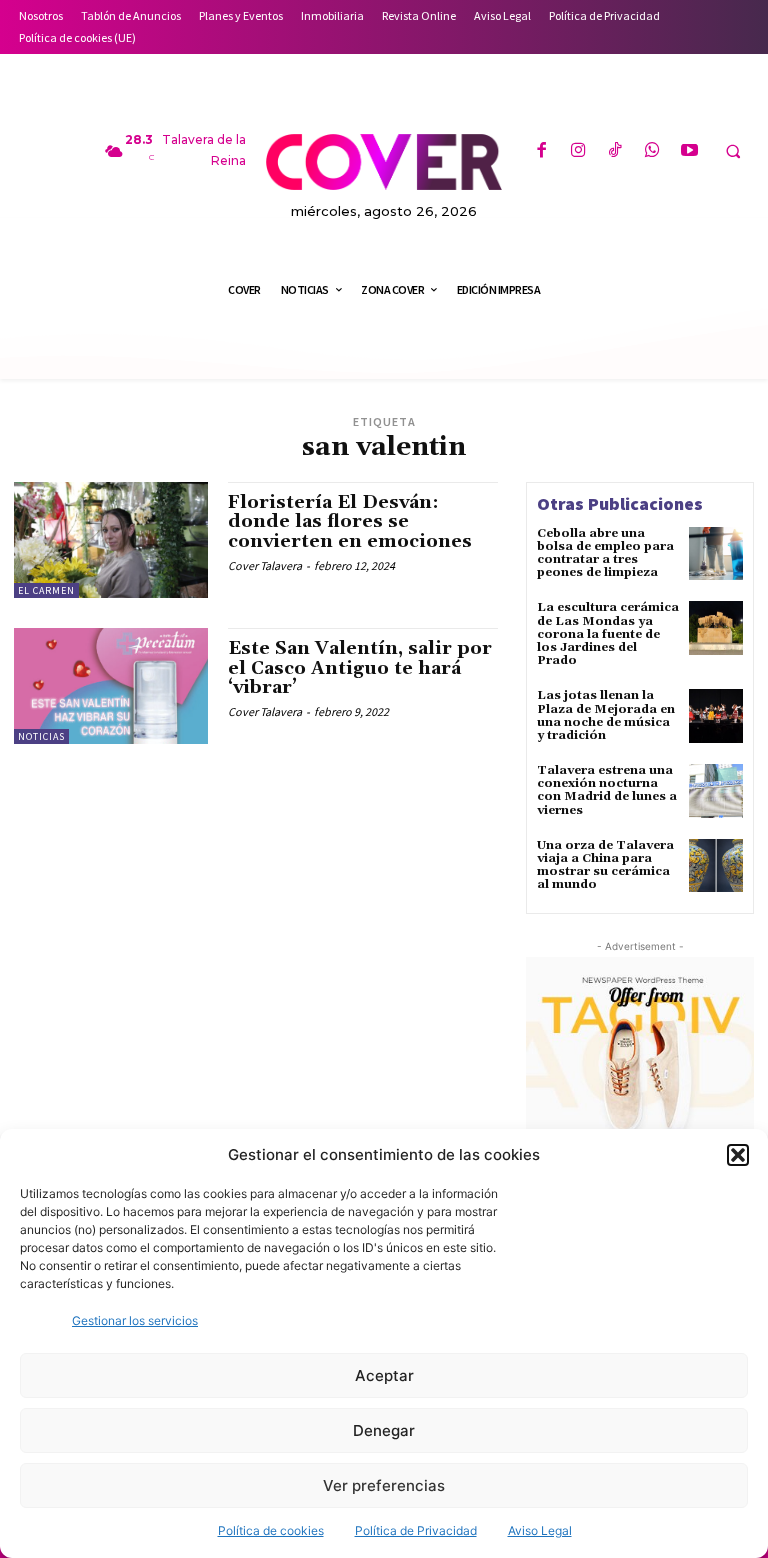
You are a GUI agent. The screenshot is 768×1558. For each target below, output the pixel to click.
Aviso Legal (540, 1530)
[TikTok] (615, 151)
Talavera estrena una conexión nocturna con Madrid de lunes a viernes (607, 790)
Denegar (384, 1430)
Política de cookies (271, 1530)
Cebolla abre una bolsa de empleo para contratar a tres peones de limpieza (605, 553)
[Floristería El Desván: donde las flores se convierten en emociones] (111, 540)
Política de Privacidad (416, 1530)
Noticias (41, 736)
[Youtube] (689, 151)
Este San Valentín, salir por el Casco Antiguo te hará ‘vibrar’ (360, 668)
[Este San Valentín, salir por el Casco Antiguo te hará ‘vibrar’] (111, 686)
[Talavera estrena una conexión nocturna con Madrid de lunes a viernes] (716, 791)
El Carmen (46, 590)
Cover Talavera (265, 565)
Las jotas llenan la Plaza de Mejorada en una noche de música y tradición (606, 715)
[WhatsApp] (652, 151)
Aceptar (384, 1375)
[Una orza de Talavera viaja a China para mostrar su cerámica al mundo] (716, 866)
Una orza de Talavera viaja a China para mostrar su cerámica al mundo (605, 865)
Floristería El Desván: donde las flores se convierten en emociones (350, 522)
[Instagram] (578, 151)
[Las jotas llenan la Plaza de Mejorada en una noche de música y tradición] (716, 716)
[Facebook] (540, 151)
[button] (738, 1155)
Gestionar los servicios (135, 1320)
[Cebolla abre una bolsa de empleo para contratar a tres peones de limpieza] (716, 554)
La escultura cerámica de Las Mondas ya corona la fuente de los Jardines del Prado (608, 634)
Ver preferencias (384, 1485)
